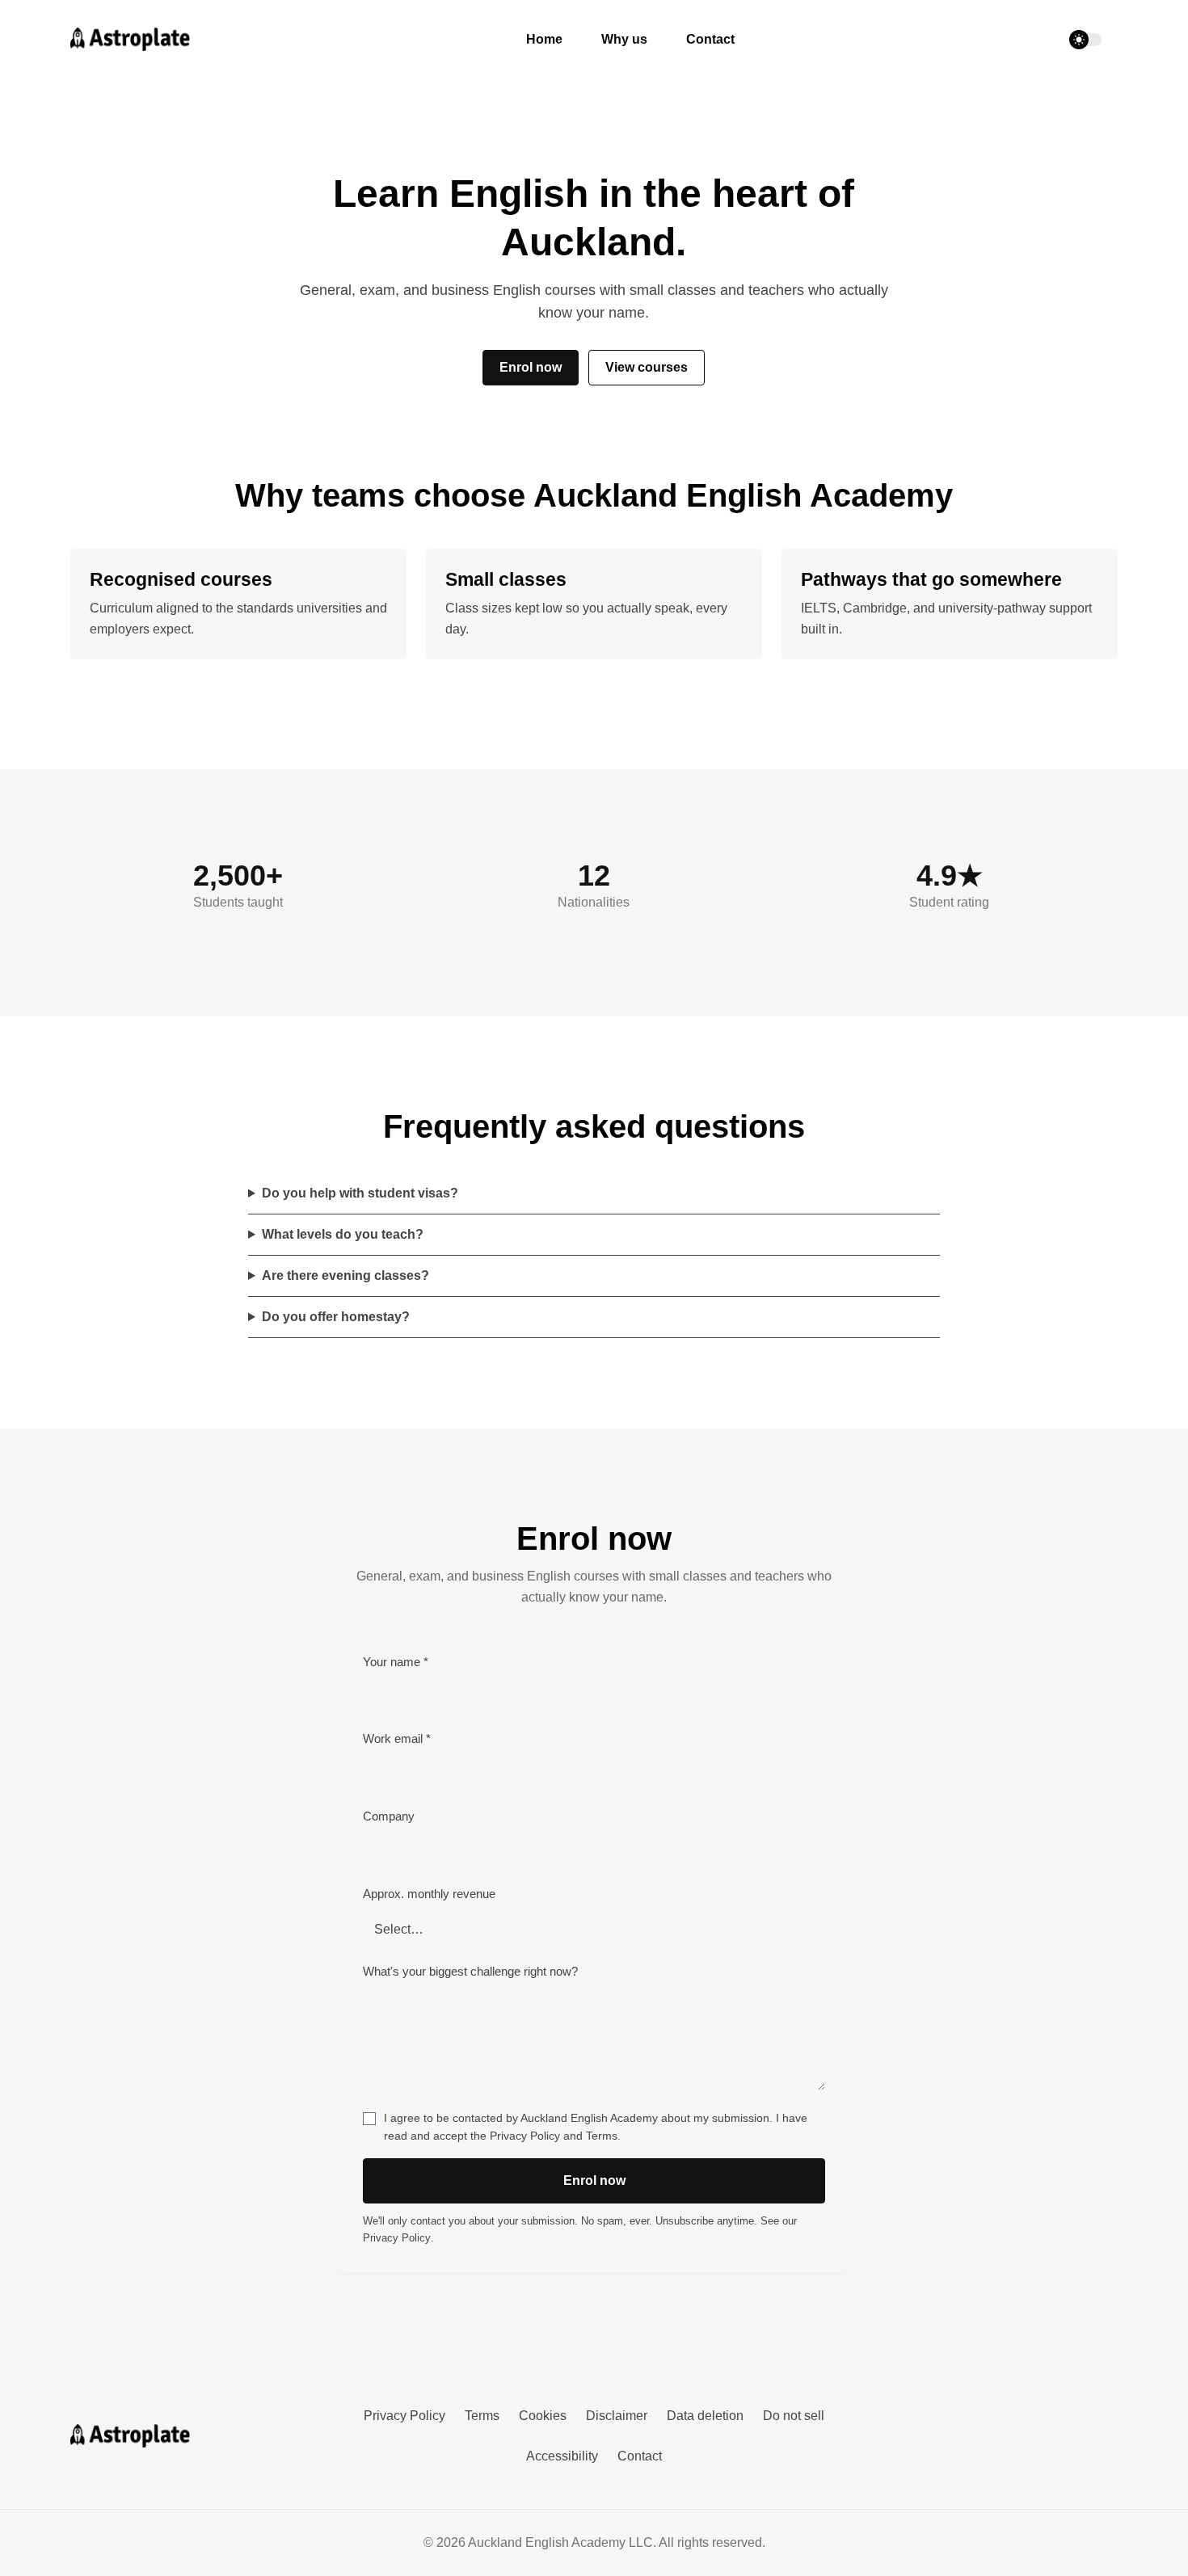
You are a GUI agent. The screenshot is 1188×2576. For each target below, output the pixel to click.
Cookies (543, 2416)
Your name (396, 1662)
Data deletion (705, 2416)
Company (389, 1816)
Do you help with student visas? (360, 1193)
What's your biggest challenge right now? (470, 1972)
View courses (647, 367)
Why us (624, 39)
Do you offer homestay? (336, 1317)
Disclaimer (617, 2416)
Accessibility (562, 2456)
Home (544, 39)
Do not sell (794, 2416)
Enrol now (531, 367)
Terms (602, 2136)
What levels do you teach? (343, 1234)
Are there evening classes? (345, 1275)
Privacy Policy (525, 2136)
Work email (397, 1739)
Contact (710, 39)
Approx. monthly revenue (429, 1894)
